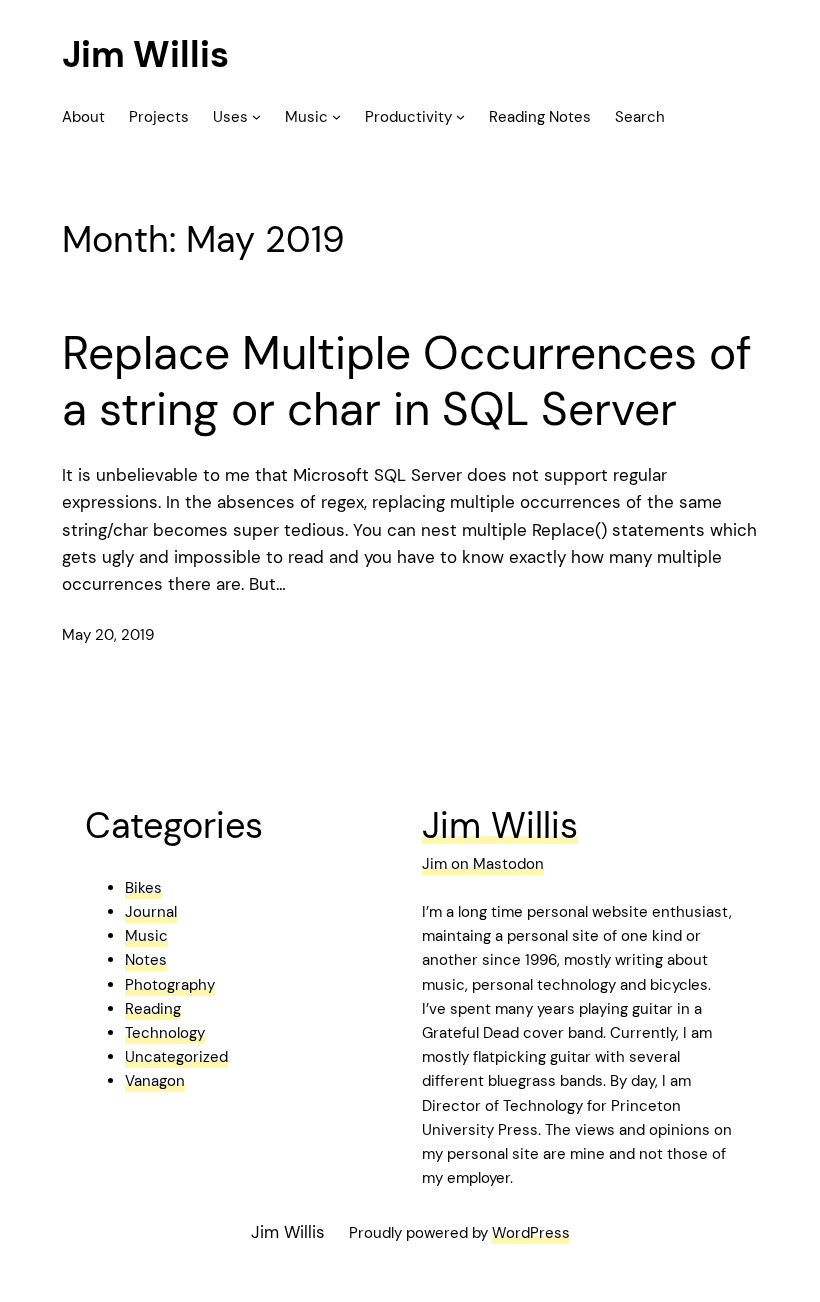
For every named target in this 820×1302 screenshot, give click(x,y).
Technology (165, 1033)
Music (146, 936)
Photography (170, 985)
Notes (146, 960)
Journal (151, 912)
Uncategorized (176, 1057)
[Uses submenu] (256, 116)
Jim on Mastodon (483, 864)
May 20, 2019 (108, 635)
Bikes (143, 888)
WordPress (531, 1233)
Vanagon (155, 1081)
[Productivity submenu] (460, 116)
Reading (153, 1009)
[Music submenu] (336, 116)
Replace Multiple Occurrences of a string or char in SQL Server (407, 381)
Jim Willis (145, 54)
